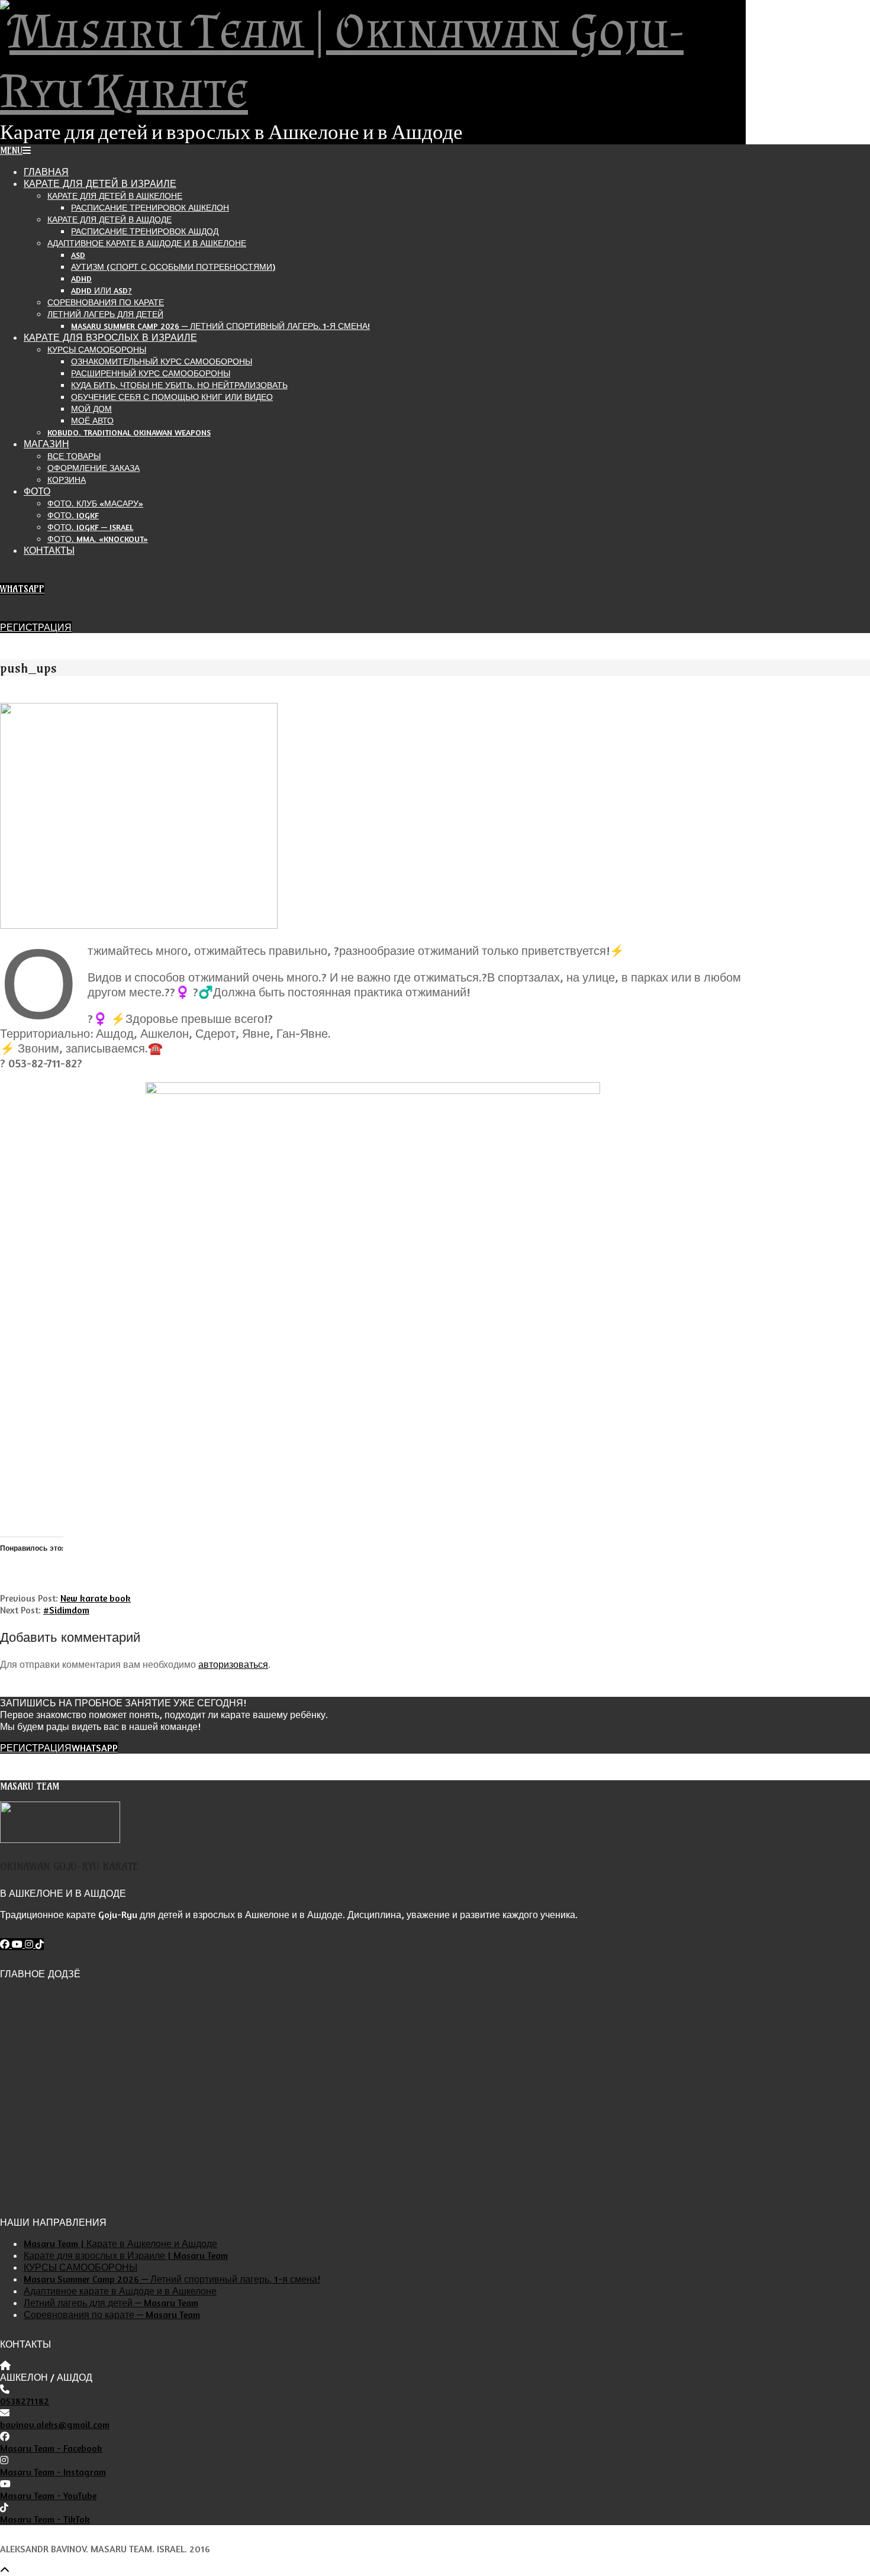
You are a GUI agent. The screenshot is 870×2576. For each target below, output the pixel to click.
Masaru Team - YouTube (48, 2496)
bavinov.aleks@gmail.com (55, 2425)
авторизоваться (233, 1664)
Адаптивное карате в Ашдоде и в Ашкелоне (120, 2291)
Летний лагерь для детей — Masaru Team (111, 2303)
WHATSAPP (22, 589)
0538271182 (25, 2401)
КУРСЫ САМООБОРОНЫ (80, 2267)
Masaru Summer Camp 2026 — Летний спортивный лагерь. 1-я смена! (172, 2279)
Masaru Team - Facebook (51, 2448)
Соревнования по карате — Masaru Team (112, 2314)
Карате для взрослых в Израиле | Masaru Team (126, 2255)
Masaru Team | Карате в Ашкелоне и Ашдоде (120, 2243)
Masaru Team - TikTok (45, 2519)
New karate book (96, 1598)
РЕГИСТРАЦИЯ (36, 627)
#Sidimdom (66, 1610)
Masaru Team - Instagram (53, 2472)
